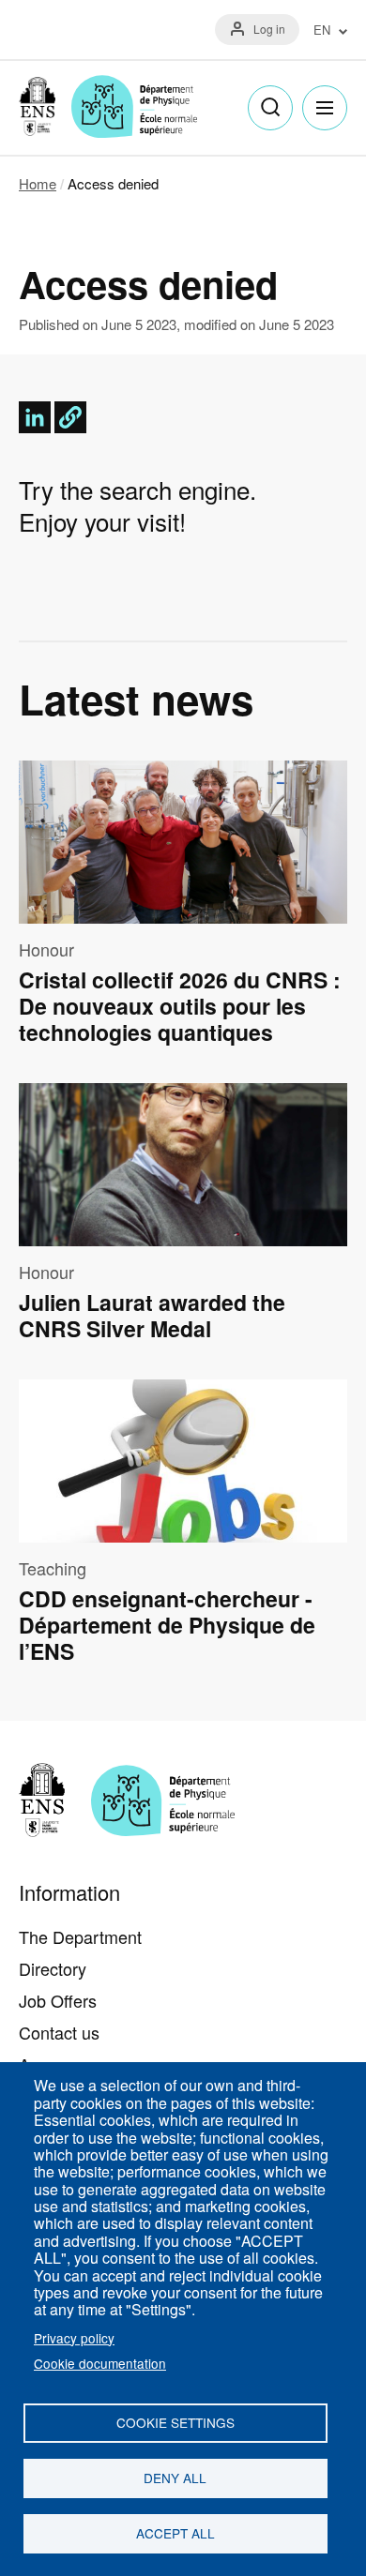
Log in (269, 29)
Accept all (175, 2533)
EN (322, 30)
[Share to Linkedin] (35, 417)
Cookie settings (175, 2422)
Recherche (270, 108)
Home (38, 183)
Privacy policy (74, 2338)
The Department (80, 1936)
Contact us (59, 2032)
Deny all (175, 2478)
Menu (325, 108)
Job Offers (58, 2000)
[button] (70, 417)
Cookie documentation (100, 2363)
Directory (53, 1968)
